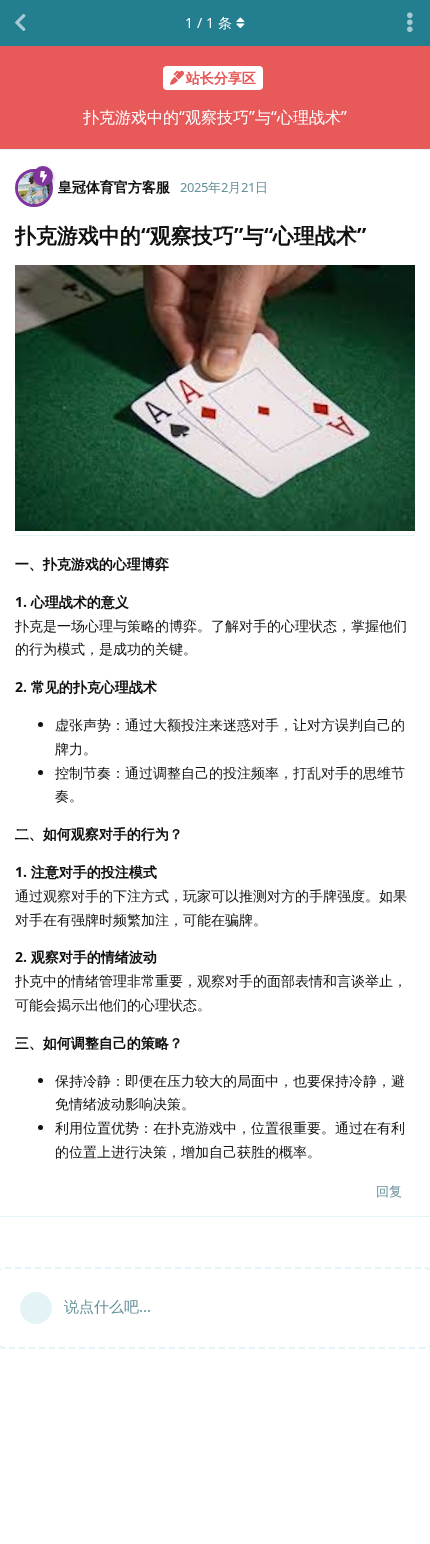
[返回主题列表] (20, 23)
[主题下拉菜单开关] (410, 23)
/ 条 (208, 22)
